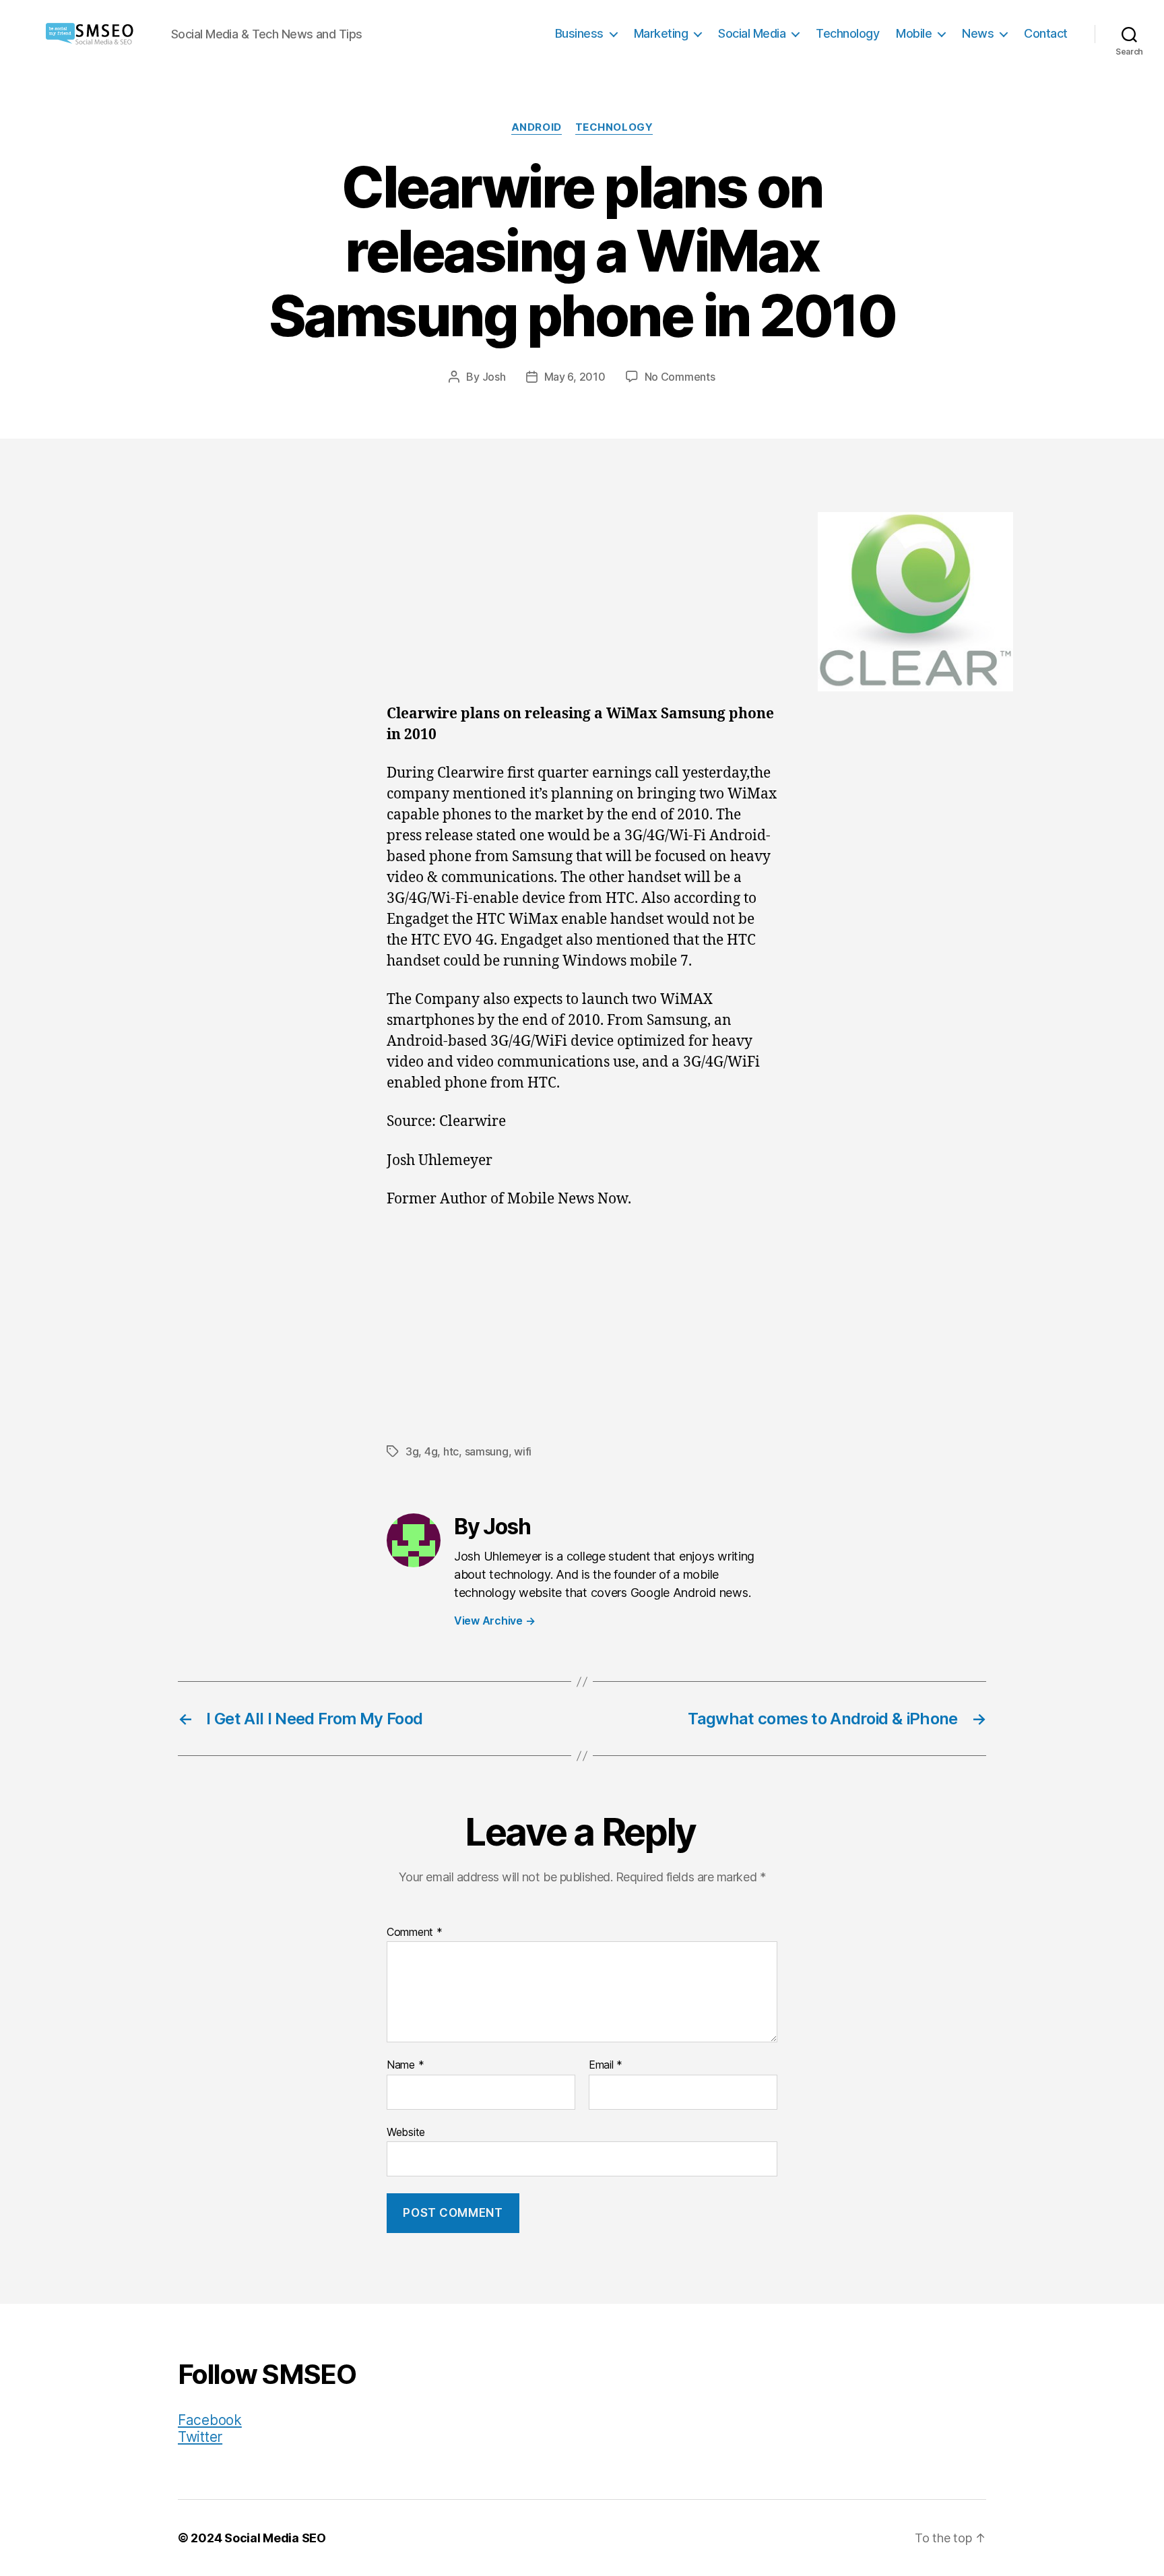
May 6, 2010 (575, 377)
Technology (847, 33)
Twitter (200, 2437)
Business (579, 33)
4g (431, 1451)
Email (606, 2065)
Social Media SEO (275, 2538)
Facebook (210, 2420)
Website (406, 2132)
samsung (487, 1451)
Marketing (661, 33)
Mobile (914, 33)
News (978, 33)
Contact (1046, 33)
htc (451, 1451)
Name (405, 2065)
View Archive (494, 1621)
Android (537, 127)
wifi (523, 1451)
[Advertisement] (582, 604)
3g (412, 1451)
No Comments (680, 377)
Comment (415, 1933)
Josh (494, 377)
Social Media (752, 33)
